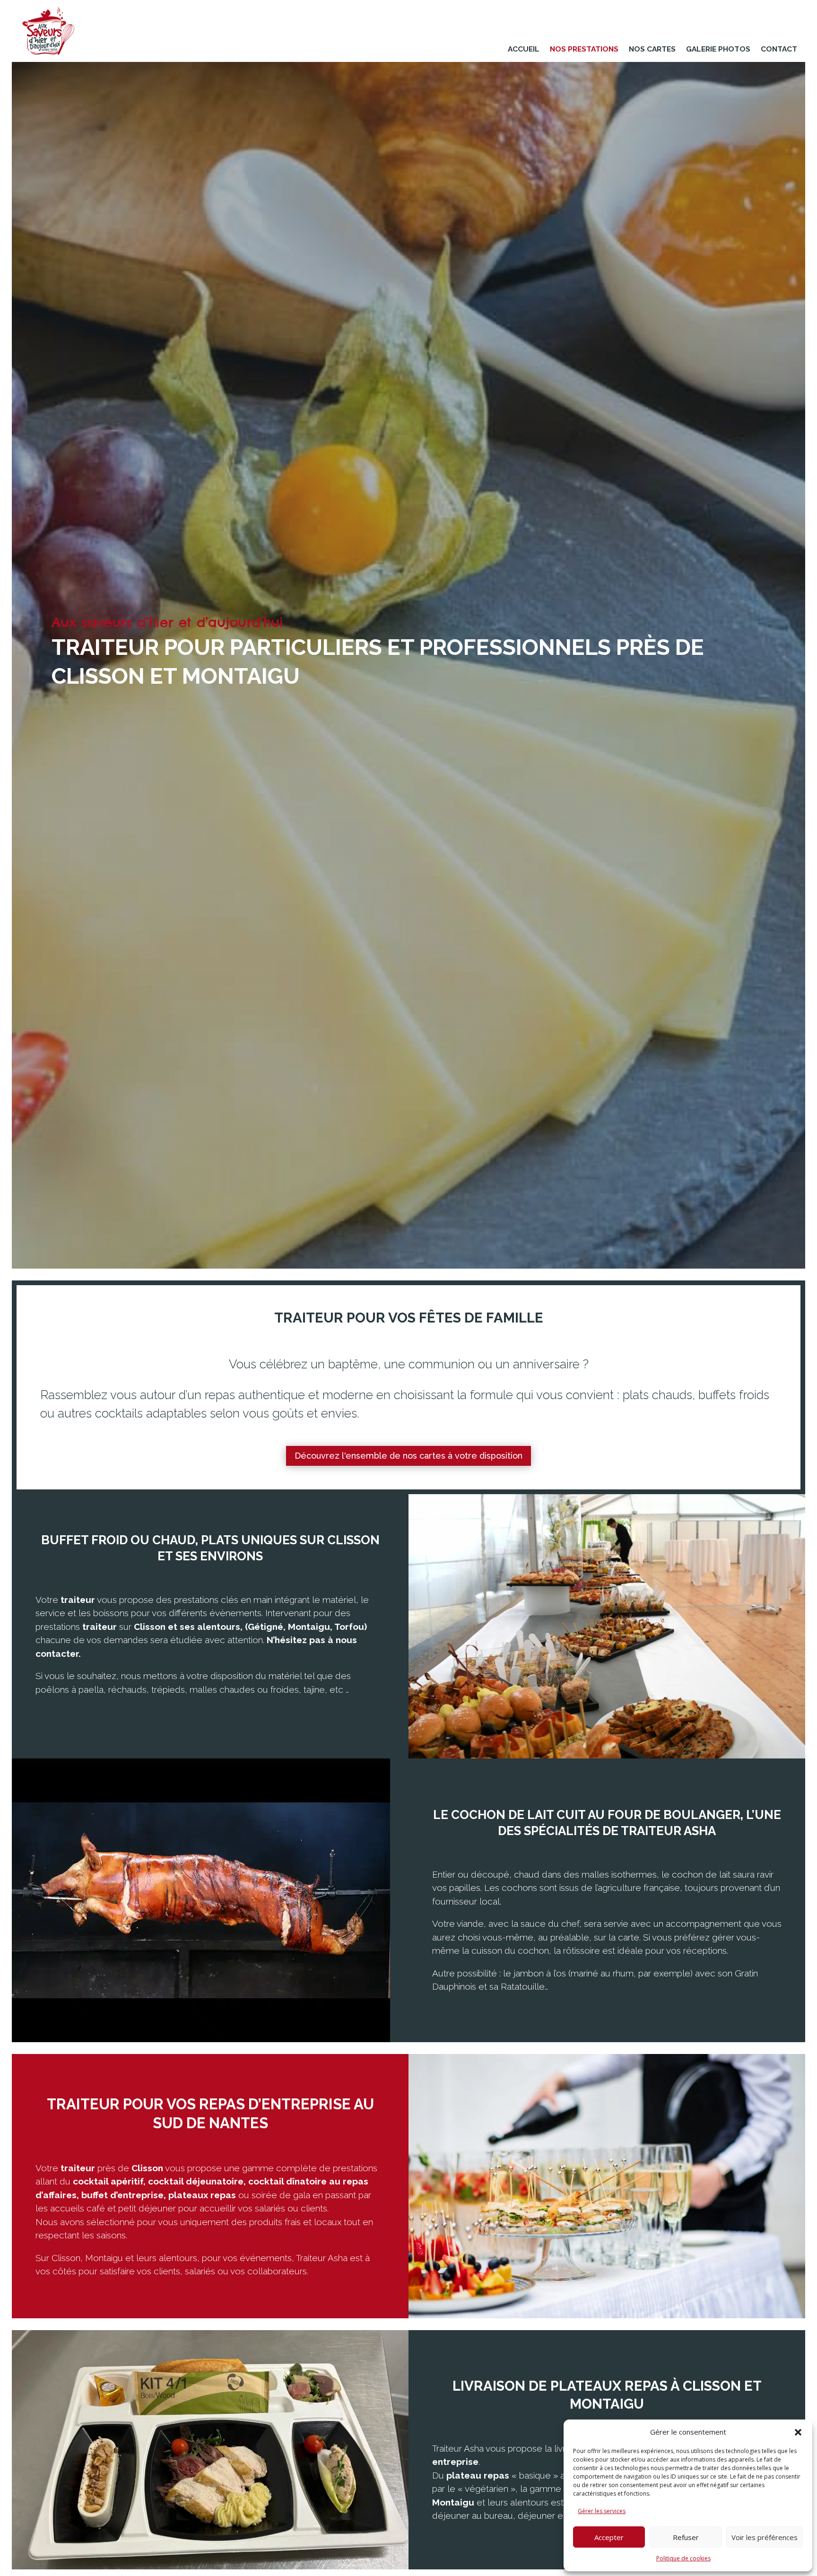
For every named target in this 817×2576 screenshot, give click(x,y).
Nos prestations (584, 49)
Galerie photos (718, 49)
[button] (798, 2432)
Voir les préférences (765, 2537)
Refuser (686, 2537)
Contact (779, 49)
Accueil (524, 49)
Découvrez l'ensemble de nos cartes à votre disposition (408, 1456)
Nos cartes (652, 49)
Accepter (609, 2537)
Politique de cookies (683, 2558)
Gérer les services (602, 2511)
